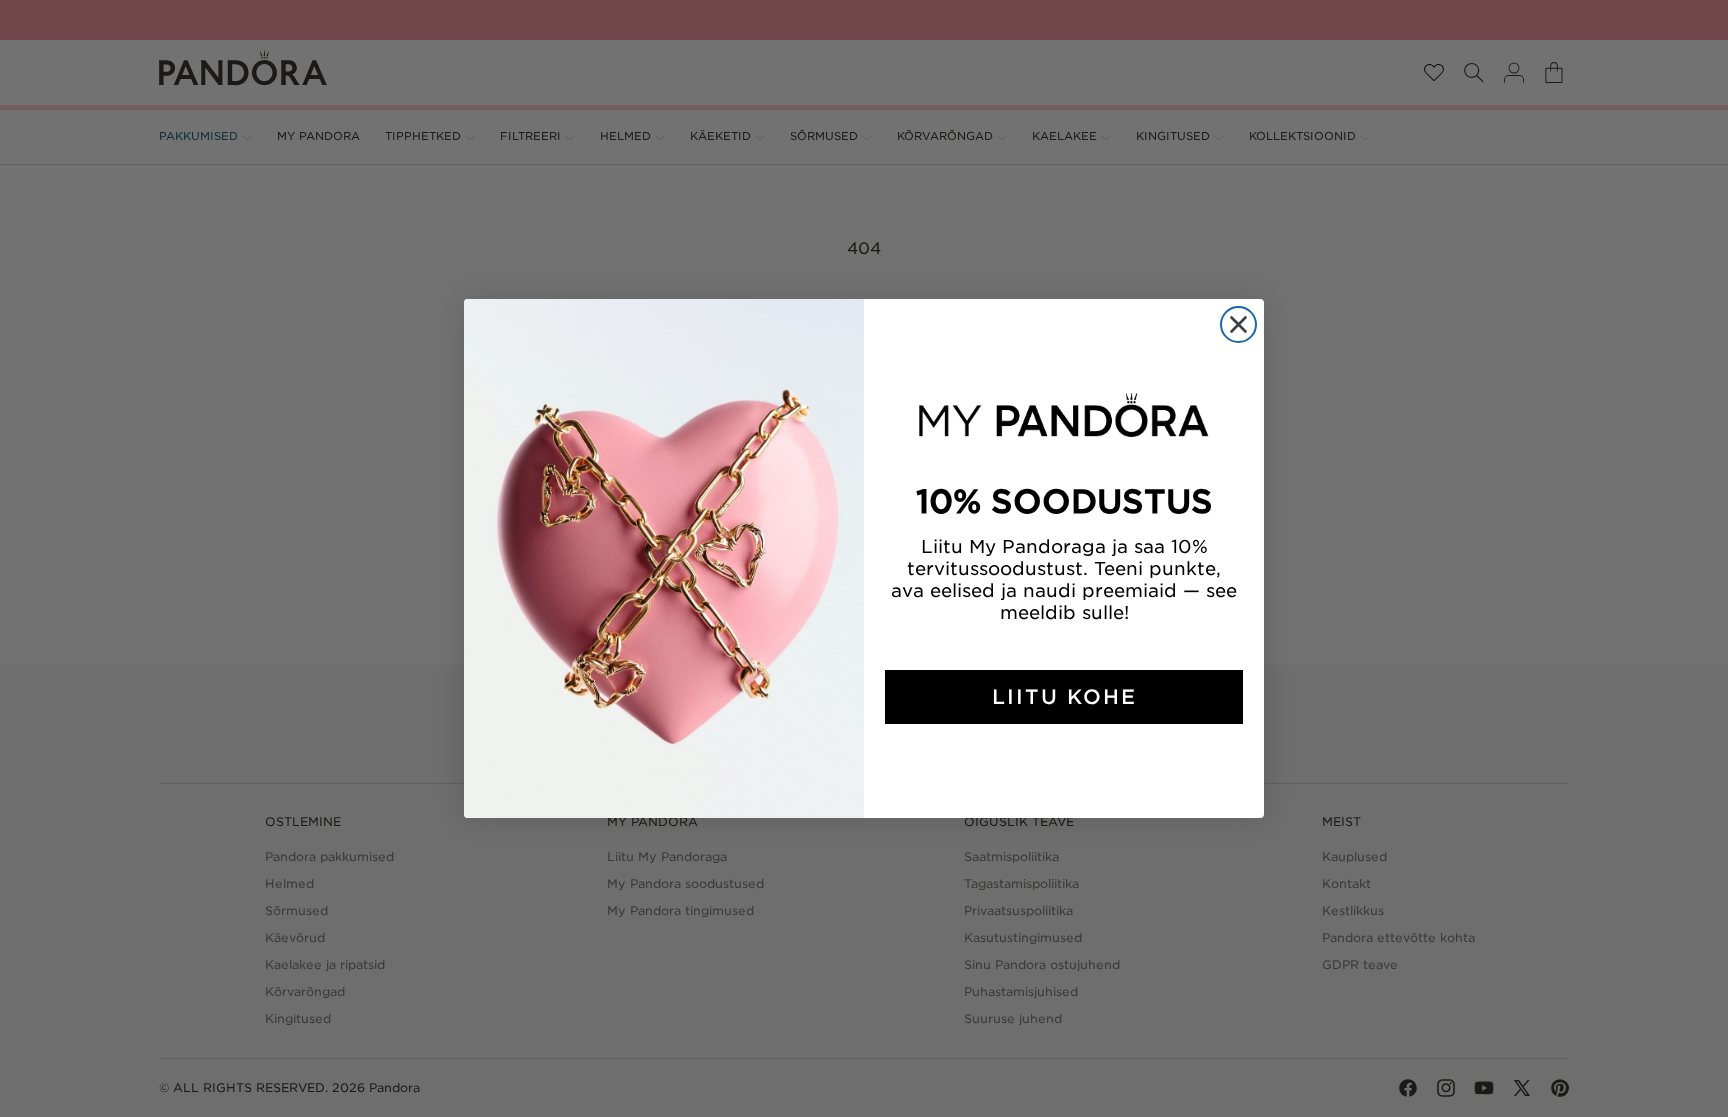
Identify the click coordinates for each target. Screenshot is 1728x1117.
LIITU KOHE (1064, 697)
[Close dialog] (1238, 324)
